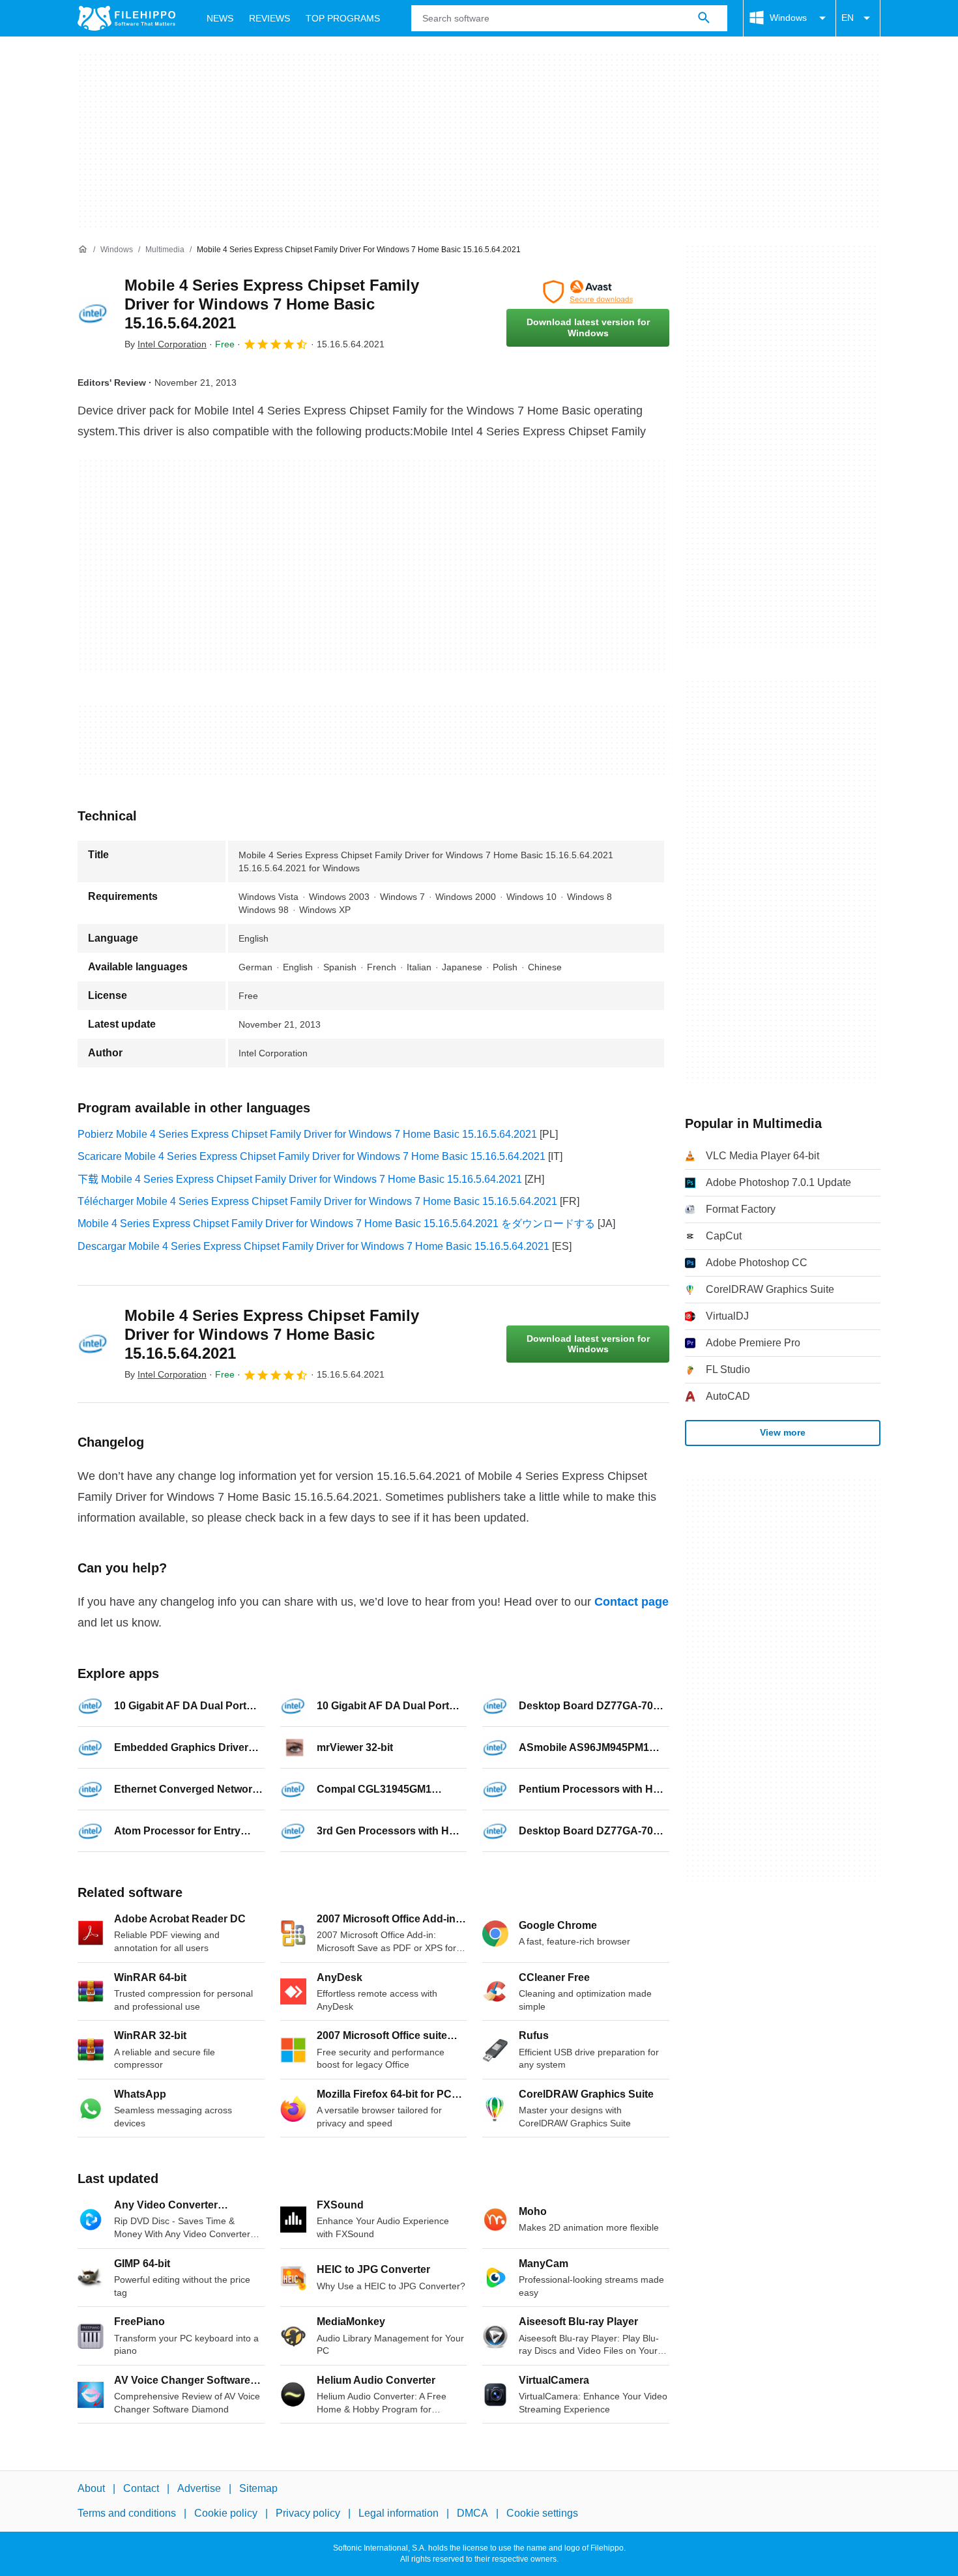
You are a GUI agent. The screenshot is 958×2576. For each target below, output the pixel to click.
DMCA (472, 2513)
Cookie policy (226, 2513)
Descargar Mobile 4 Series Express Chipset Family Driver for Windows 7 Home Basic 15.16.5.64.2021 (313, 1246)
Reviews (269, 18)
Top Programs (343, 18)
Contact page (631, 1602)
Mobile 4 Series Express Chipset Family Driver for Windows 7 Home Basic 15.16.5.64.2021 (272, 304)
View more (783, 1432)
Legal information (399, 2513)
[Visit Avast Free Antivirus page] (588, 292)
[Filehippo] (126, 18)
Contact (141, 2488)
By (166, 344)
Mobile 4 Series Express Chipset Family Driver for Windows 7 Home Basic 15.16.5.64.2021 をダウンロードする (336, 1223)
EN (848, 18)
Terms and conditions (127, 2513)
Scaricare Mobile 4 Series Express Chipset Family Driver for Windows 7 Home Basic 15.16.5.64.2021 (312, 1156)
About (91, 2488)
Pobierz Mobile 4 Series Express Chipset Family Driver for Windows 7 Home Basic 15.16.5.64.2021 (307, 1134)
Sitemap (258, 2488)
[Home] (83, 250)
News (220, 18)
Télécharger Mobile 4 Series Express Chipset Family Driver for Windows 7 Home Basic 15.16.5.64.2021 (317, 1201)
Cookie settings (542, 2513)
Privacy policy (308, 2513)
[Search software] (704, 18)
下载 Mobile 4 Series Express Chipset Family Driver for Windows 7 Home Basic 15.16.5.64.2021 (300, 1179)
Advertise (199, 2488)
